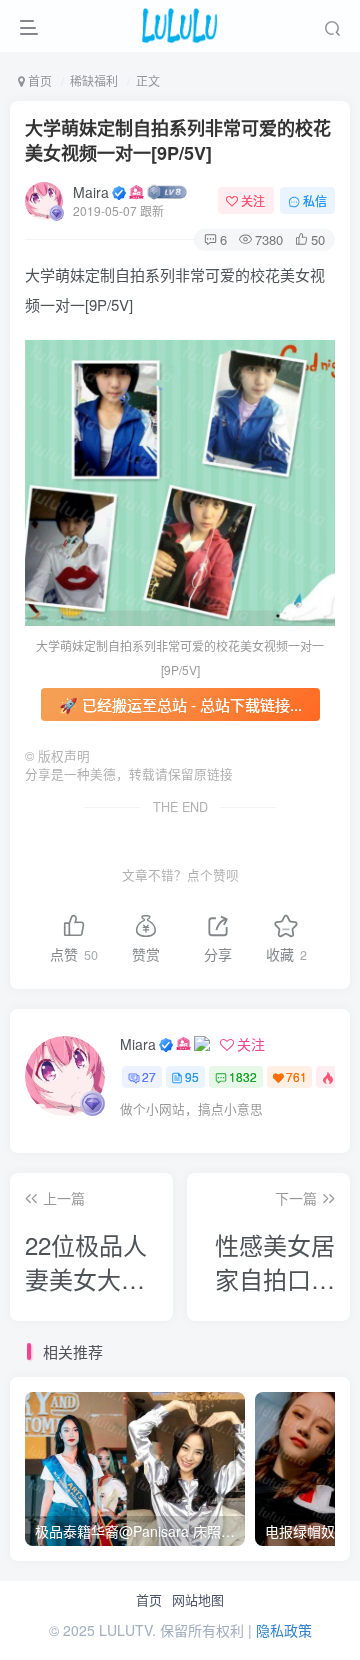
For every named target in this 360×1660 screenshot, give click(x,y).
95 (192, 1076)
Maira (91, 192)
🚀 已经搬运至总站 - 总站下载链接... (180, 704)
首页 (149, 1600)
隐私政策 (284, 1630)
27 (149, 1076)
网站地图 (198, 1600)
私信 (315, 200)
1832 (243, 1076)
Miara (138, 1044)
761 (296, 1076)
